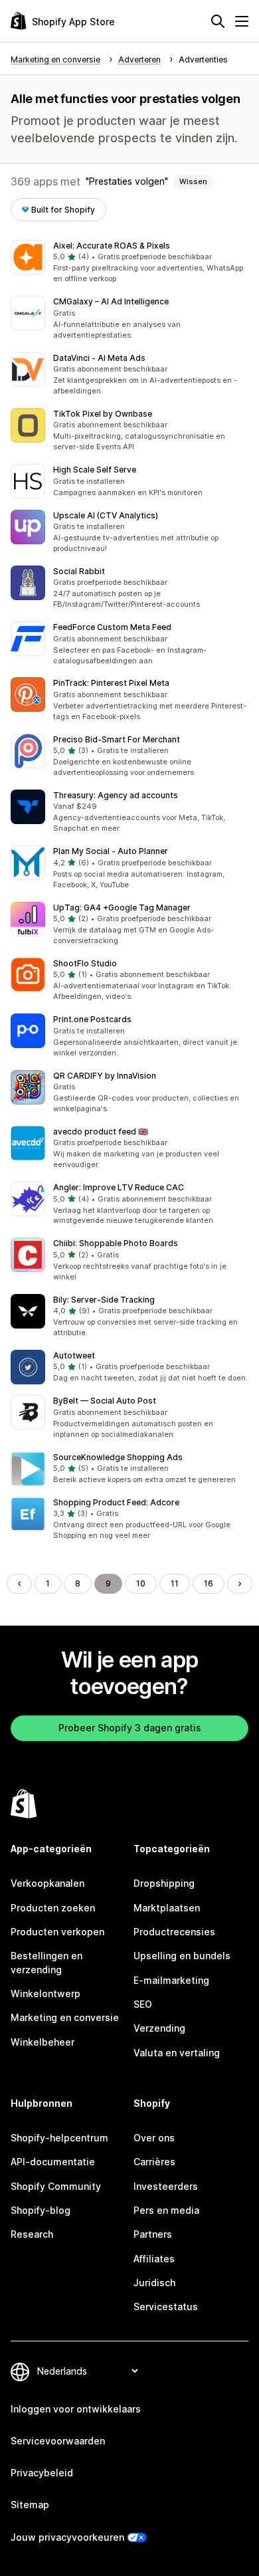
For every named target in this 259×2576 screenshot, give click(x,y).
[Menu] (242, 21)
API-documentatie (53, 2162)
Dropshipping (164, 1883)
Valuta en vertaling (177, 2053)
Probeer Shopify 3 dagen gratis (130, 1728)
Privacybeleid (42, 2473)
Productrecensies (174, 1932)
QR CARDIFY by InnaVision (105, 1076)
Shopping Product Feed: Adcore (116, 1502)
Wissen (193, 181)
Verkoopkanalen (47, 1883)
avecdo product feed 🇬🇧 (101, 1131)
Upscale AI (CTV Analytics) (106, 515)
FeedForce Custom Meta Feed (112, 627)
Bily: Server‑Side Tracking (104, 1300)
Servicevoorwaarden (58, 2441)
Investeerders (166, 2186)
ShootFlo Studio (85, 963)
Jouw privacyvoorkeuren (67, 2537)
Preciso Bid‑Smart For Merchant (117, 739)
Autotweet (74, 1355)
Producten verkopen (57, 1932)
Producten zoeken (53, 1908)
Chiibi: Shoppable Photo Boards (116, 1243)
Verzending (159, 2028)
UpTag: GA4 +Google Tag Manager (122, 908)
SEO (143, 2004)
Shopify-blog (41, 2210)
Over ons (154, 2138)
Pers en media (166, 2210)
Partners (153, 2234)
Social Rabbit (79, 571)
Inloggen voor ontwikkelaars (76, 2409)
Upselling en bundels (182, 1956)
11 (175, 1583)
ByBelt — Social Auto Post (105, 1401)
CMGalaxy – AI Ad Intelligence (111, 301)
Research (32, 2234)
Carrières (154, 2162)
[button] (129, 263)
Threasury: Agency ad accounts (116, 795)
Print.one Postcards (92, 1019)
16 (209, 1583)
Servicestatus (166, 2307)
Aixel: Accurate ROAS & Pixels (112, 246)
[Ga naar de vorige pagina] (19, 1584)
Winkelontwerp (45, 1993)
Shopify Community (56, 2186)
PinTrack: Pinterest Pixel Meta (111, 683)
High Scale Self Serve (95, 470)
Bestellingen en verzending (46, 1962)
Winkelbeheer (43, 2042)
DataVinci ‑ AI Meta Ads (99, 358)
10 (141, 1583)
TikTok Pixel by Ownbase (103, 414)
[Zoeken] (218, 21)
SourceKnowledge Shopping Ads (118, 1457)
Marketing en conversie (65, 2017)
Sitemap (30, 2505)
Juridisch (154, 2283)
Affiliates (154, 2259)
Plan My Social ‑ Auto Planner (111, 851)
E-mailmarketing (171, 1980)
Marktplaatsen (167, 1908)
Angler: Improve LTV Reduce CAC (119, 1187)
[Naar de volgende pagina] (240, 1584)
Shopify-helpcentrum (59, 2138)
